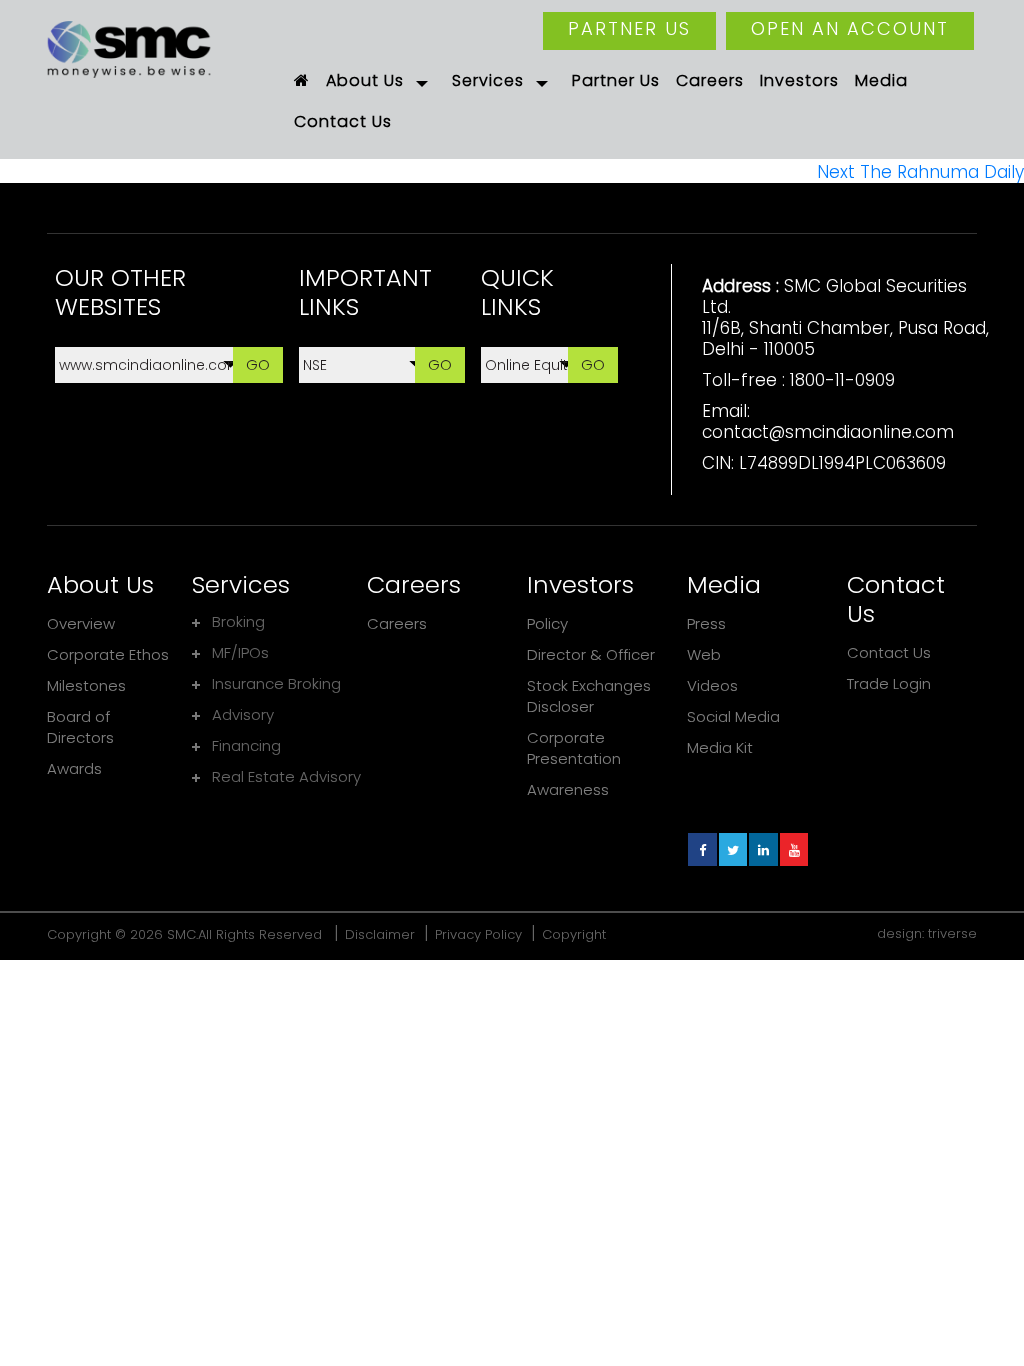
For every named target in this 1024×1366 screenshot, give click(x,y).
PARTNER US (629, 28)
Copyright (574, 934)
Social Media (733, 716)
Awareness (568, 789)
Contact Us (889, 652)
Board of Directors (80, 727)
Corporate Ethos (108, 654)
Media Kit (720, 747)
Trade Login (889, 683)
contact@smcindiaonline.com (828, 432)
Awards (74, 768)
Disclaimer (380, 934)
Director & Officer (591, 654)
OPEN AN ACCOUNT (850, 28)
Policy (547, 623)
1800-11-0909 (842, 380)
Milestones (86, 685)
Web (704, 654)
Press (706, 623)
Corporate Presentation (574, 748)
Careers (397, 623)
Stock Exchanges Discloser (589, 696)
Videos (712, 685)
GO (258, 364)
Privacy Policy (478, 934)
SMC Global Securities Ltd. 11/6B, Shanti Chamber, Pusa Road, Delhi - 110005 (845, 317)
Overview (81, 623)
